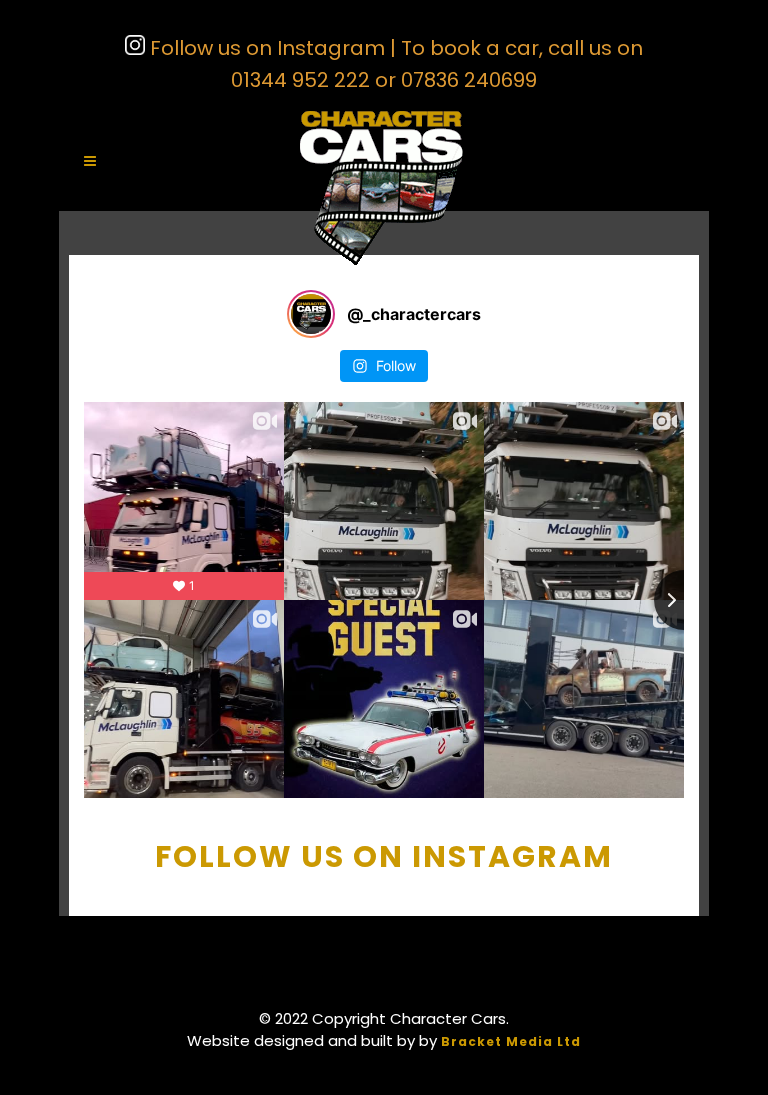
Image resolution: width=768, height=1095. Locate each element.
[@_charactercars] (311, 314)
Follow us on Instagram (265, 48)
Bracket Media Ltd (511, 1041)
